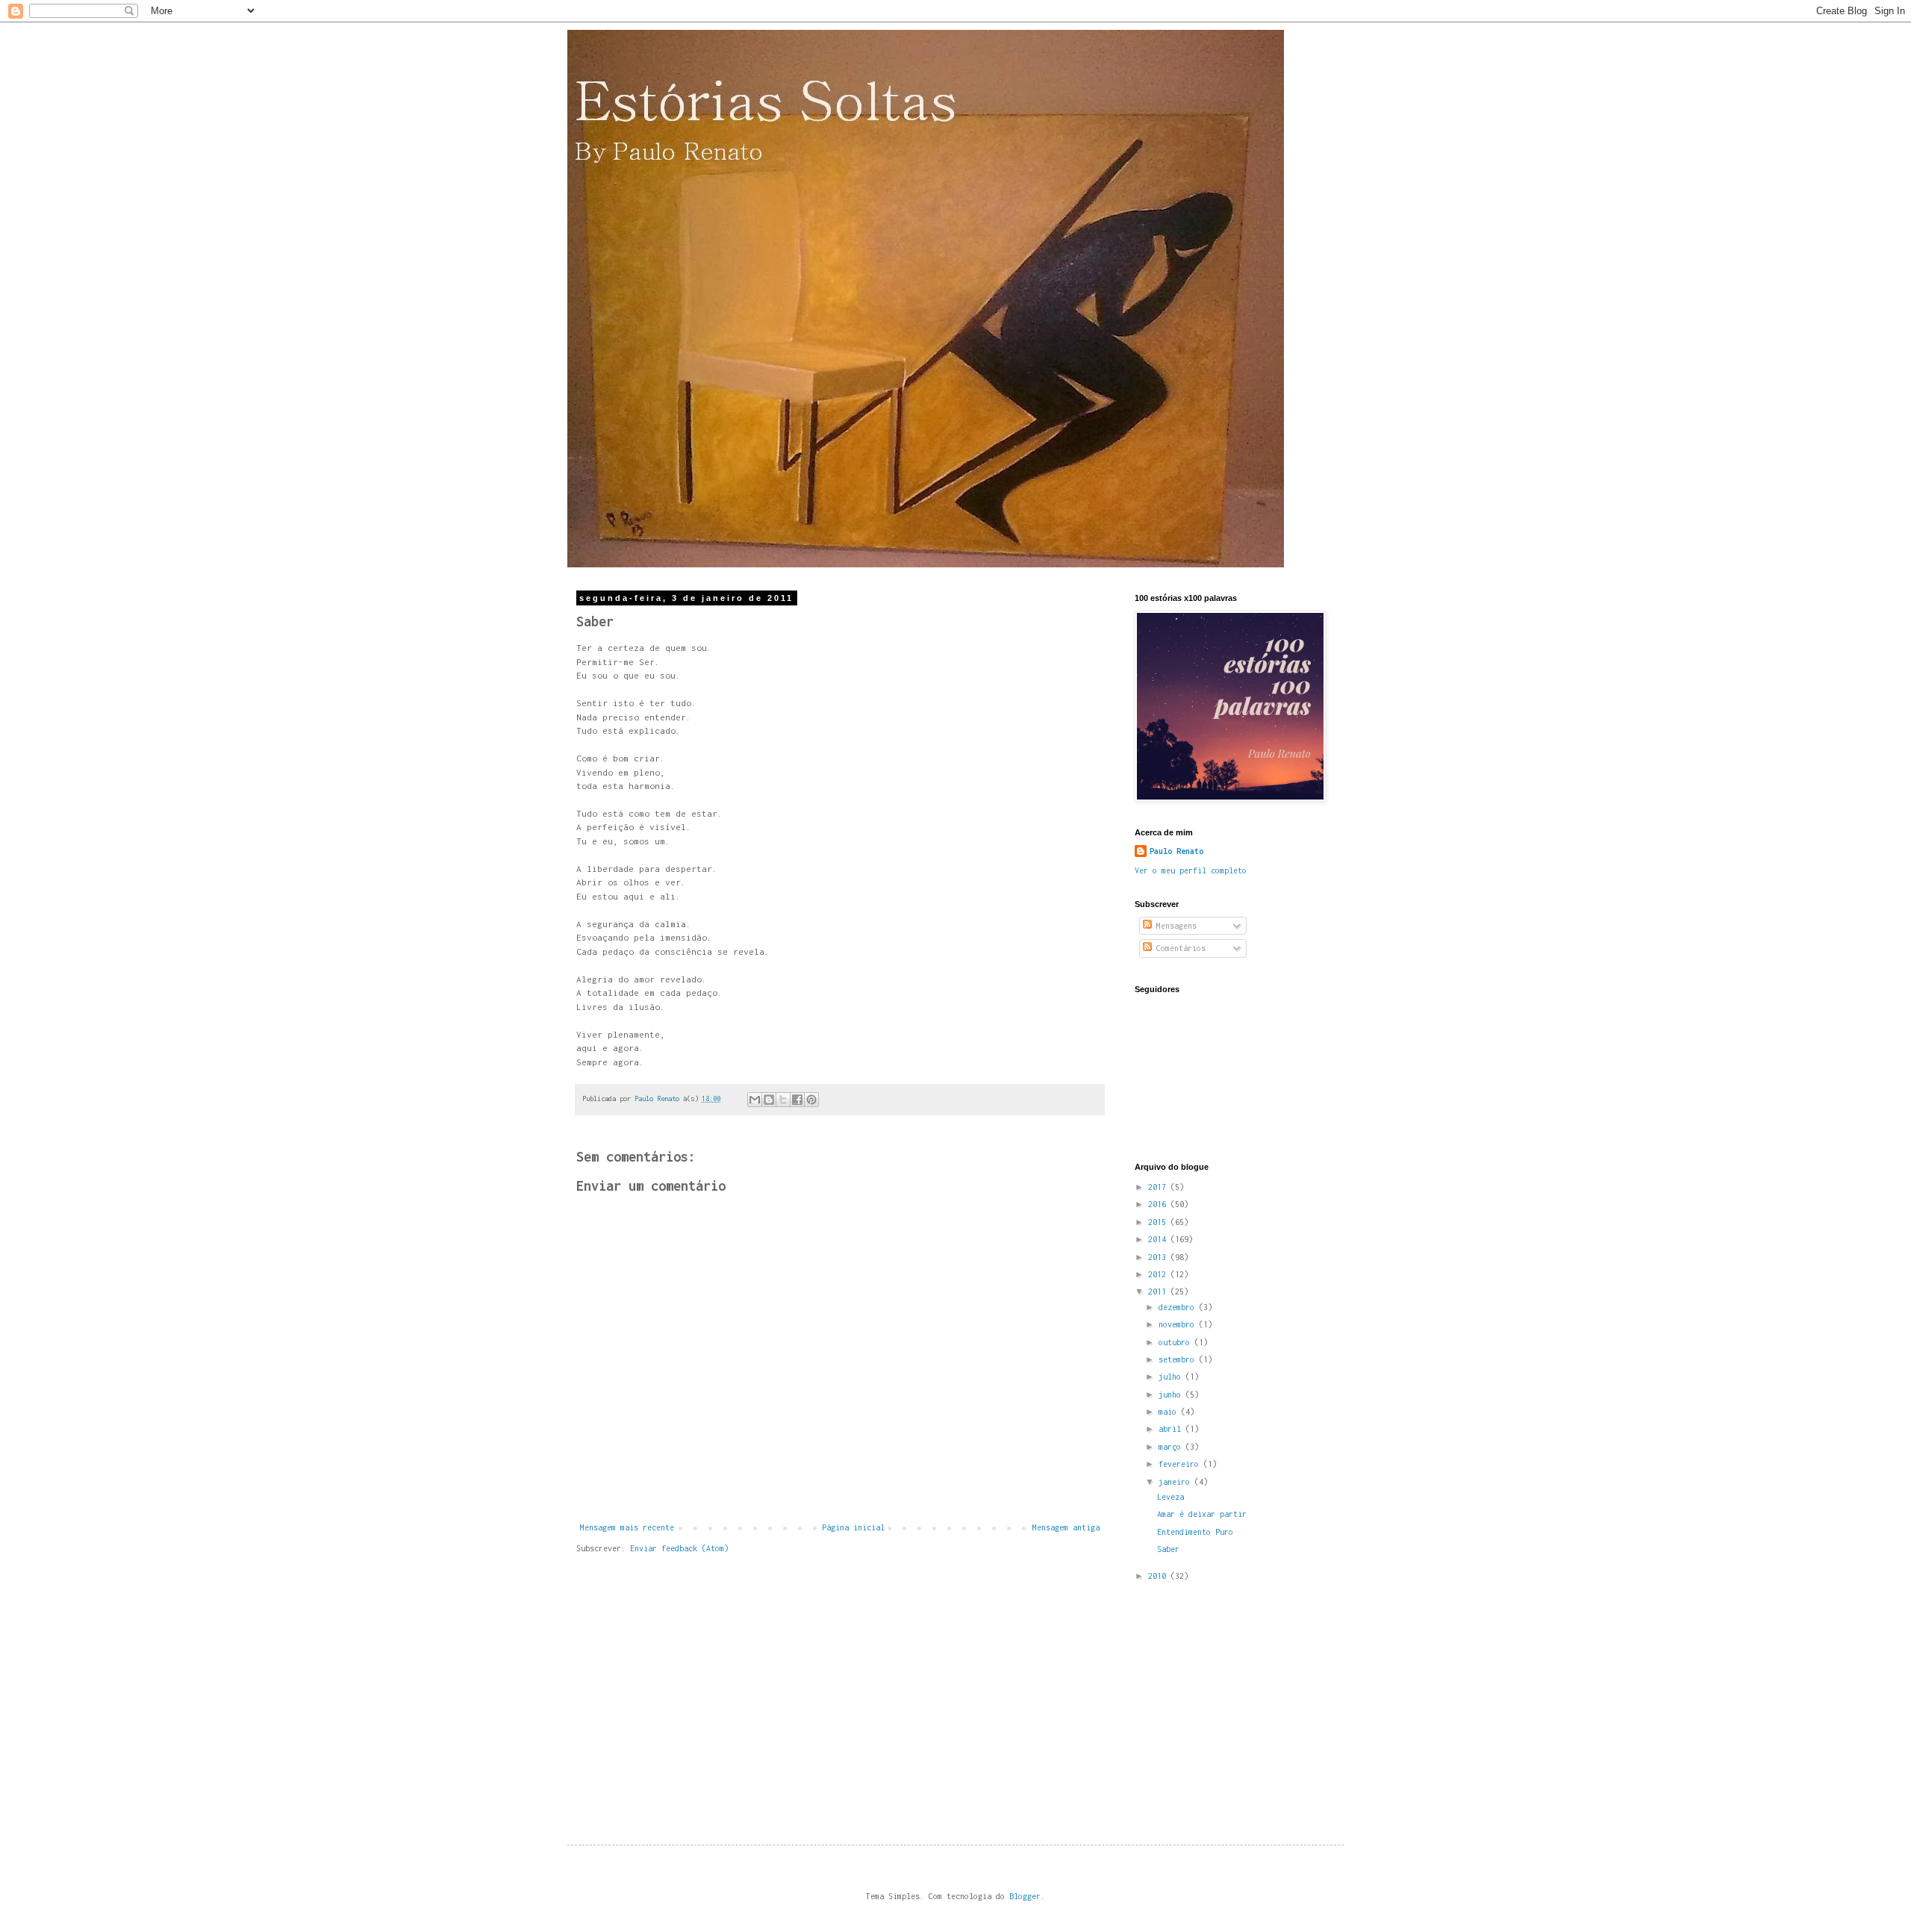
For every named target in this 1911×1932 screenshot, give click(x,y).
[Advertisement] (1247, 1699)
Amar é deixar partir (1202, 1514)
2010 (1159, 1576)
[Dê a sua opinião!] (769, 1100)
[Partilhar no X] (783, 1100)
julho (1172, 1377)
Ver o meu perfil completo (1191, 870)
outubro (1176, 1342)
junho (1172, 1395)
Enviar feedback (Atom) (679, 1548)
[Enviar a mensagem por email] (755, 1100)
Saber (1168, 1549)
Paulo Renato (1176, 851)
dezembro (1179, 1307)
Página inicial (853, 1527)
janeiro (1176, 1482)
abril (1172, 1429)
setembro (1179, 1359)
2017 (1159, 1187)
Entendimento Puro (1195, 1532)
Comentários (1179, 948)
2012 (1159, 1274)
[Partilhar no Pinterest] (811, 1100)
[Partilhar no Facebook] (797, 1100)
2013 (1159, 1257)
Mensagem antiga (1066, 1527)
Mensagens (1174, 926)
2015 (1159, 1222)
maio (1170, 1412)
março (1172, 1447)
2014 (1159, 1239)
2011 (1159, 1291)
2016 (1159, 1204)
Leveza (1170, 1497)
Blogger (1025, 1896)
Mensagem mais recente (627, 1527)
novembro (1179, 1324)
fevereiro (1181, 1464)
